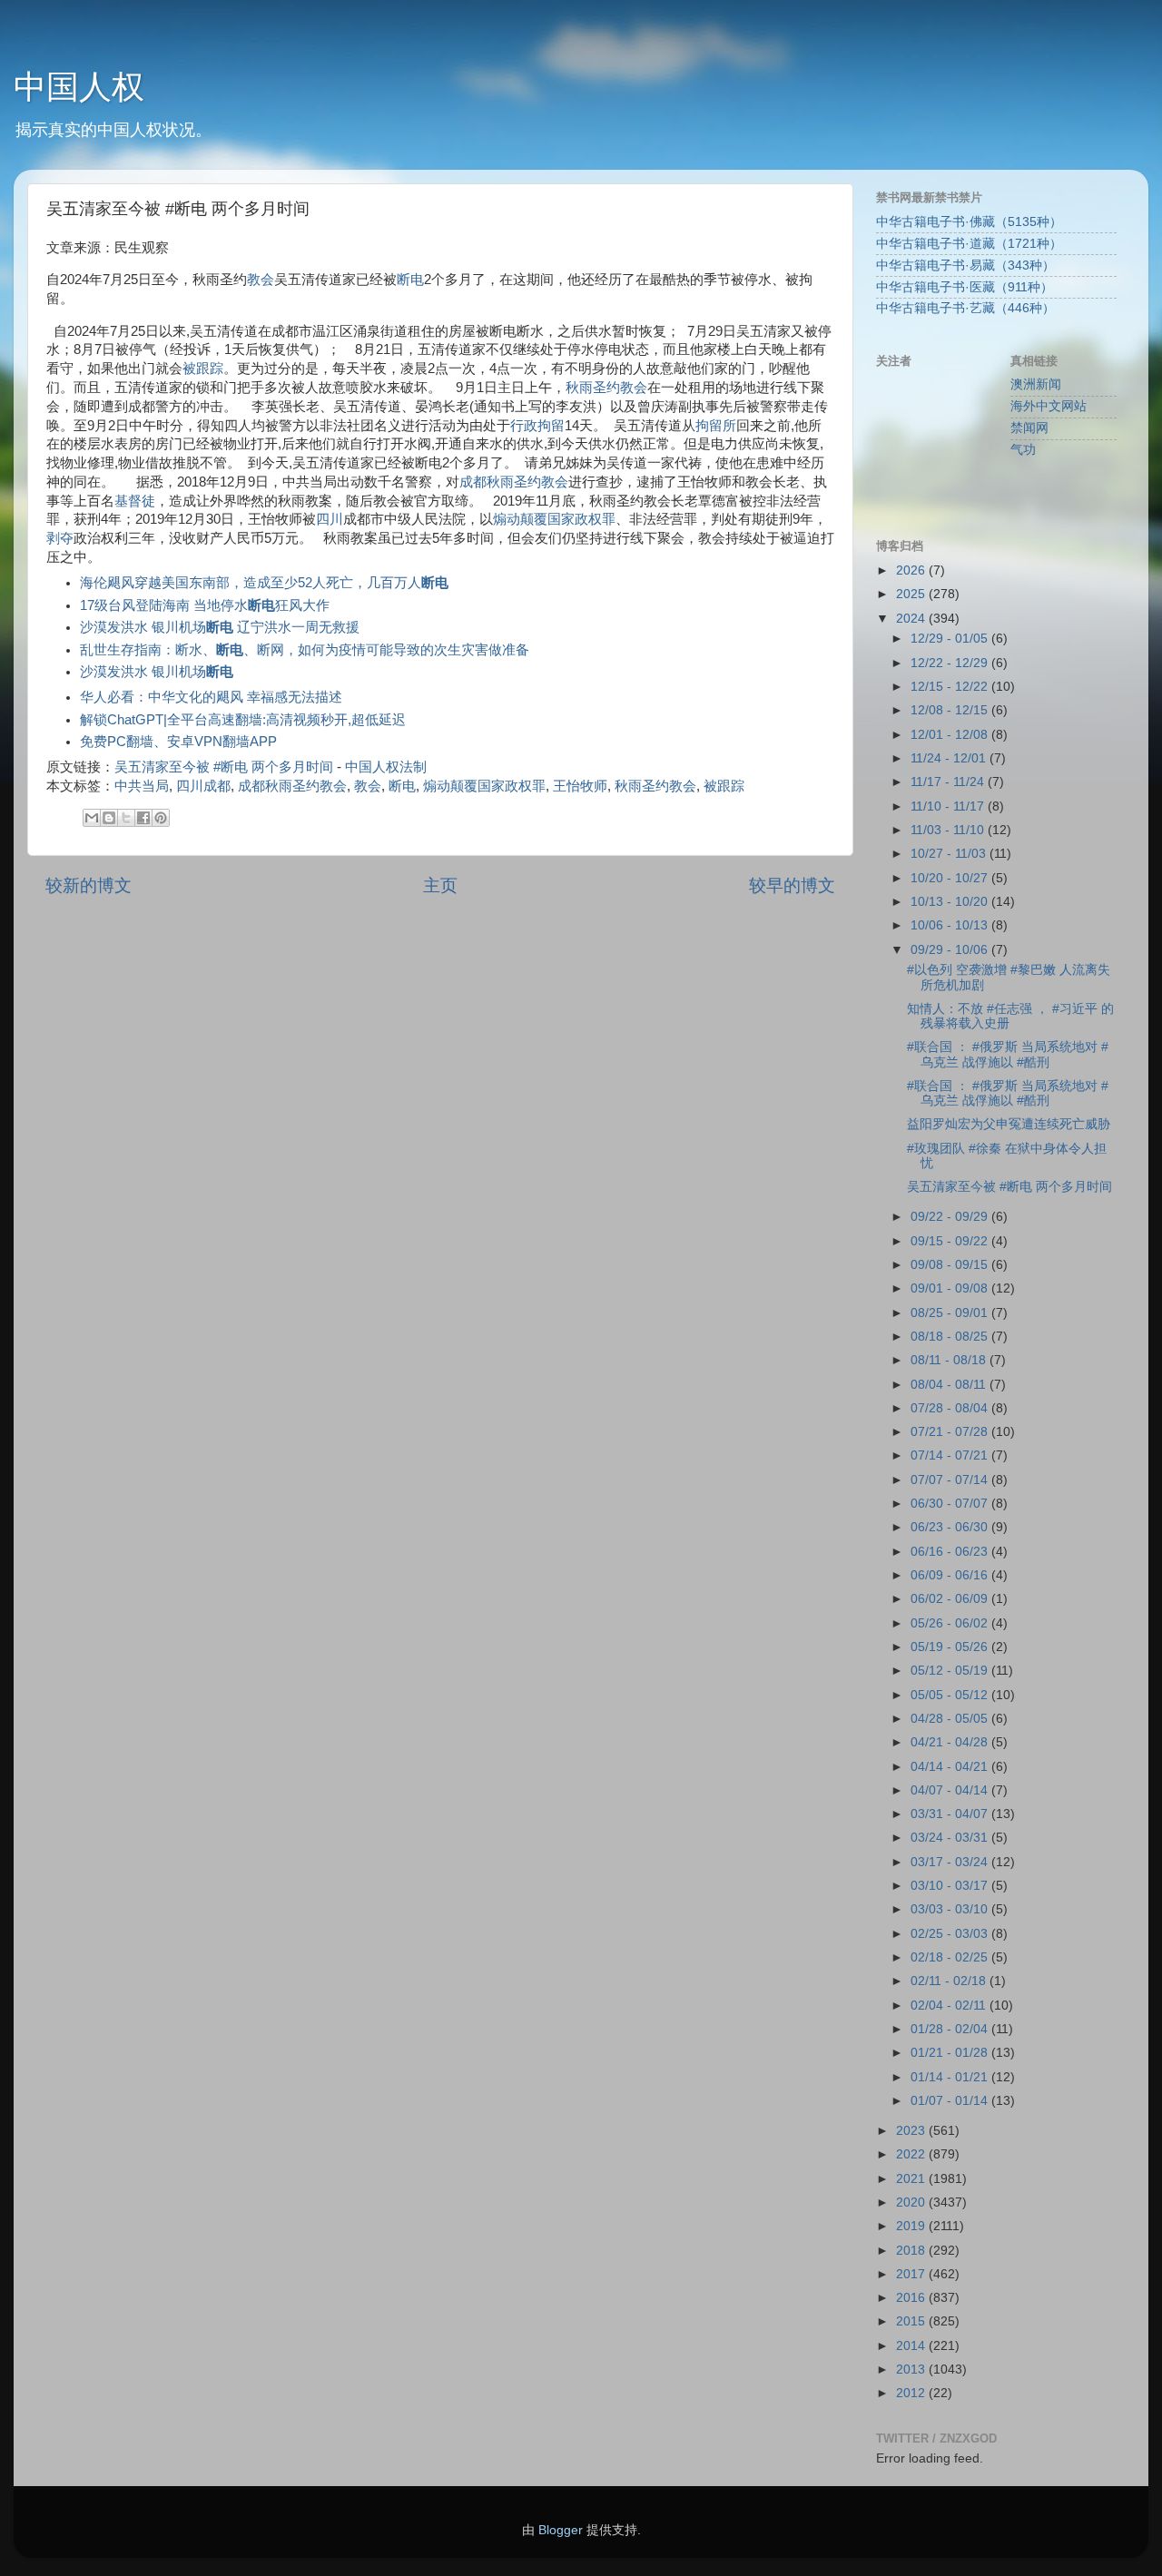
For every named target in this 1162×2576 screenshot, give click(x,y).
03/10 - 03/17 (951, 1886)
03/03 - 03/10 (951, 1909)
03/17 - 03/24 (951, 1862)
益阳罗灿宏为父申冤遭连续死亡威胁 (1009, 1124)
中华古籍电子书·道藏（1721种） (969, 244)
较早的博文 (792, 885)
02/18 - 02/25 (951, 1957)
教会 (261, 280)
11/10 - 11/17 (949, 806)
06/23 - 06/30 (951, 1527)
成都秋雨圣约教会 (514, 482)
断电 (410, 280)
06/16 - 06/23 (951, 1552)
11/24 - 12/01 (950, 758)
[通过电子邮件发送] (92, 818)
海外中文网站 (1049, 406)
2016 (912, 2298)
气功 (1023, 450)
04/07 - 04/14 (951, 1790)
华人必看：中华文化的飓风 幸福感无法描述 (211, 697)
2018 (912, 2251)
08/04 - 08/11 (950, 1385)
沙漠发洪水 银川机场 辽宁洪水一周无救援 (220, 627)
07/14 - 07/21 (951, 1455)
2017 (912, 2274)
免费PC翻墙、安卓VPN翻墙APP (178, 742)
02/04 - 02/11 (950, 2006)
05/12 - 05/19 (951, 1671)
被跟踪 (203, 369)
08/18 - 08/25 (951, 1337)
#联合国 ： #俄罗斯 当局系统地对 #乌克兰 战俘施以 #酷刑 (1008, 1054)
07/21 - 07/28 (951, 1432)
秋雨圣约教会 (606, 388)
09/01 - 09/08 (951, 1288)
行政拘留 (537, 426)
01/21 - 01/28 (951, 2053)
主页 (440, 885)
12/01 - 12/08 (951, 735)
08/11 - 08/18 (950, 1360)
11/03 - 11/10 (949, 830)
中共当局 (142, 786)
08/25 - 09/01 (951, 1313)
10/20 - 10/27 (951, 878)
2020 (912, 2202)
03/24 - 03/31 (951, 1838)
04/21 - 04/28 (951, 1742)
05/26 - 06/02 (951, 1623)
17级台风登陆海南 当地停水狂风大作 (205, 605)
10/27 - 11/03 (950, 854)
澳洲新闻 (1036, 384)
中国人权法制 (386, 767)
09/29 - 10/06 (951, 950)
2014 (912, 2346)
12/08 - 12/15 (951, 710)
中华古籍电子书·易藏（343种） (965, 265)
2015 (912, 2321)
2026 (912, 570)
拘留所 (716, 426)
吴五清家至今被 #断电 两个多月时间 (224, 767)
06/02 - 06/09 (951, 1599)
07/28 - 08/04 (951, 1408)
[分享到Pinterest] (161, 818)
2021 (912, 2179)
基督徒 (135, 501)
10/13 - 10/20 (951, 902)
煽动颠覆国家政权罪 (554, 519)
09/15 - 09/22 (951, 1241)
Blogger (561, 2530)
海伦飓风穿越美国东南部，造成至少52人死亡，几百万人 (264, 583)
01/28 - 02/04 (951, 2029)
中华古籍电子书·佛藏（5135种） (969, 222)
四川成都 (203, 786)
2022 (912, 2154)
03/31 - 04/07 (951, 1814)
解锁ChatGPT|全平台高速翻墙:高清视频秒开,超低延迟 (243, 720)
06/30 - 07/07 (951, 1504)
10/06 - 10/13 (951, 925)
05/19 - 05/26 (951, 1647)
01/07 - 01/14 (951, 2101)
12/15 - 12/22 (951, 687)
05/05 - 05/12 (951, 1695)
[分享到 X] (126, 818)
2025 (912, 594)
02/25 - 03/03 (951, 1934)
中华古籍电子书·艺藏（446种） (965, 308)
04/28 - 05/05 (951, 1719)
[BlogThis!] (109, 818)
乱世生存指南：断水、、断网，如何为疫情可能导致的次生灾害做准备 (305, 650)
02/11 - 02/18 (950, 1981)
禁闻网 (1029, 428)
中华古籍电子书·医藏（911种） (965, 287)
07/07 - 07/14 (951, 1480)
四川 (330, 519)
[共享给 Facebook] (143, 818)
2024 (912, 619)
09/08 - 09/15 (951, 1265)
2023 (912, 2131)
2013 (912, 2370)
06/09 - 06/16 (951, 1575)
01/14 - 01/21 (951, 2077)
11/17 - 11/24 (949, 782)
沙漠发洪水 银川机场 (157, 672)
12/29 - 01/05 (951, 639)
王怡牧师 (580, 786)
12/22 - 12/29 (951, 663)
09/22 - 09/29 (951, 1217)
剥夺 (60, 538)
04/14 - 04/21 (951, 1767)
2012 (912, 2393)
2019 (912, 2226)
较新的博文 (89, 885)
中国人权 (79, 87)
